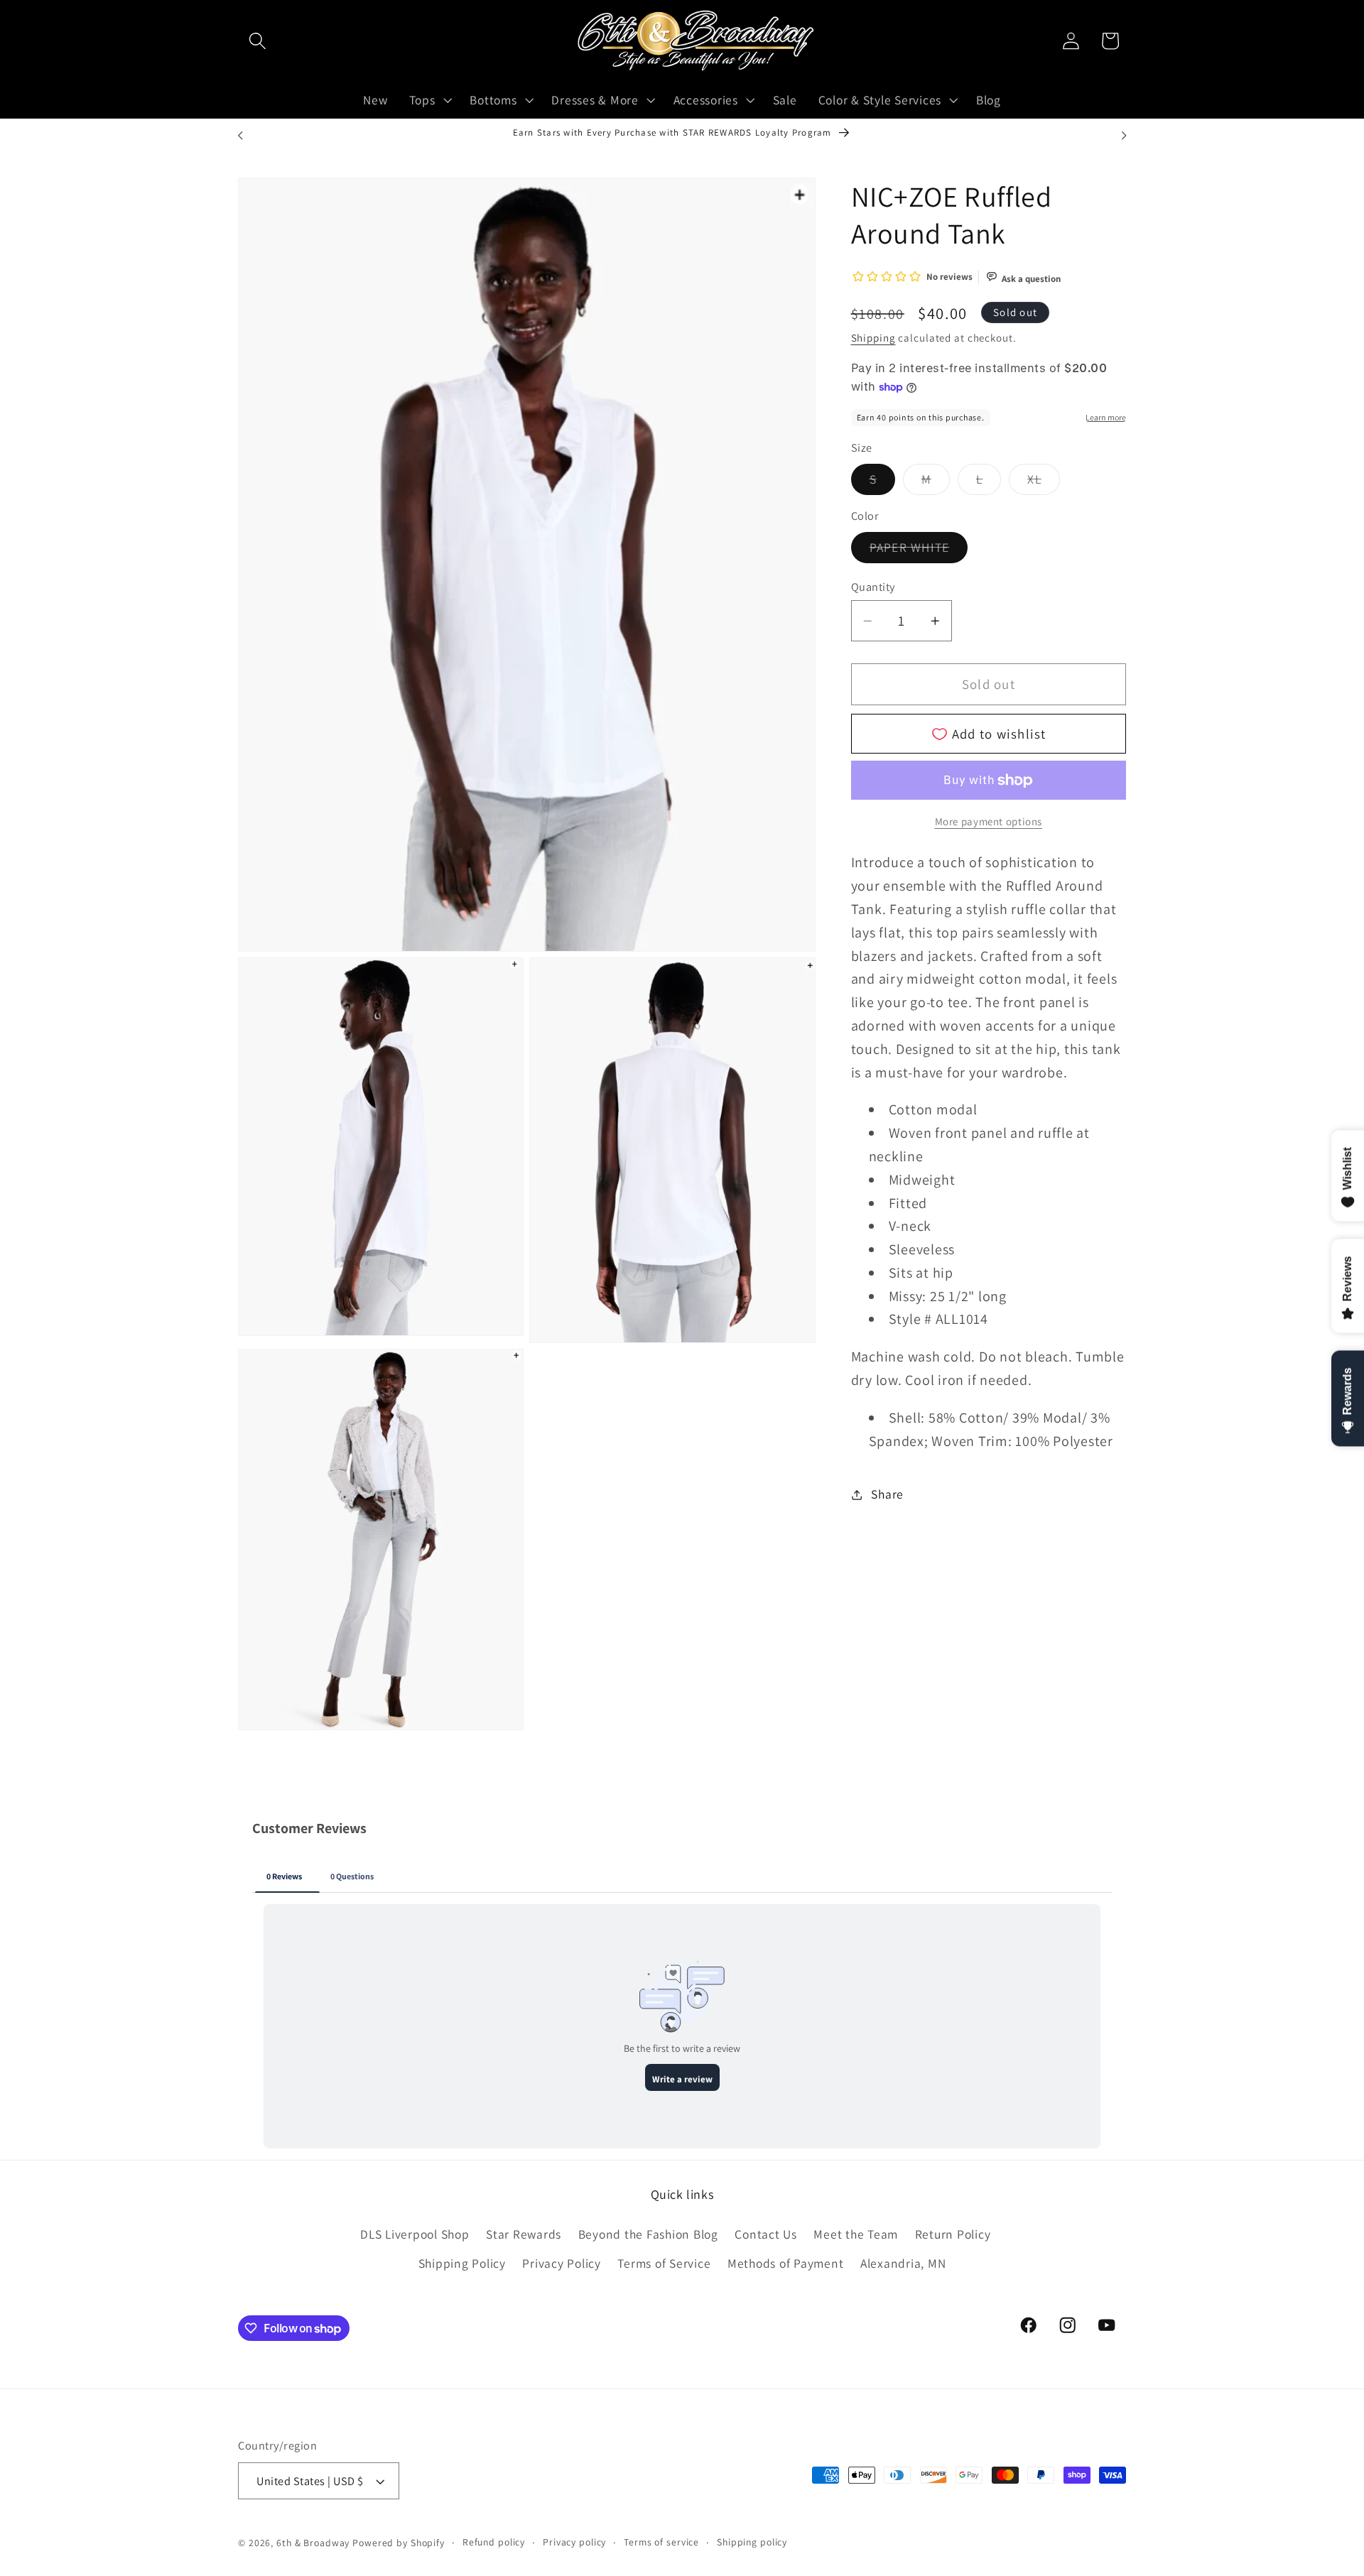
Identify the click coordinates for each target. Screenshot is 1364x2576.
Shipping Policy (462, 2264)
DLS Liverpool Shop (415, 2234)
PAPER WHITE (919, 551)
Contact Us (766, 2234)
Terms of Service (664, 2264)
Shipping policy (752, 2542)
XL (1044, 483)
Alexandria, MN (903, 2264)
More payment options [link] (989, 821)
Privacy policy (574, 2542)
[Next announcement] (1124, 136)
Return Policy (953, 2234)
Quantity (873, 587)
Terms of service (661, 2542)
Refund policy (494, 2542)
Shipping (873, 338)
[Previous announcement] (240, 136)
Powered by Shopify (399, 2543)
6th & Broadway (313, 2543)
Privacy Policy (562, 2264)
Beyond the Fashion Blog (648, 2234)
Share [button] (887, 1494)
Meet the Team (856, 2234)
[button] (258, 41)
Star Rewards (524, 2234)
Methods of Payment (786, 2264)
